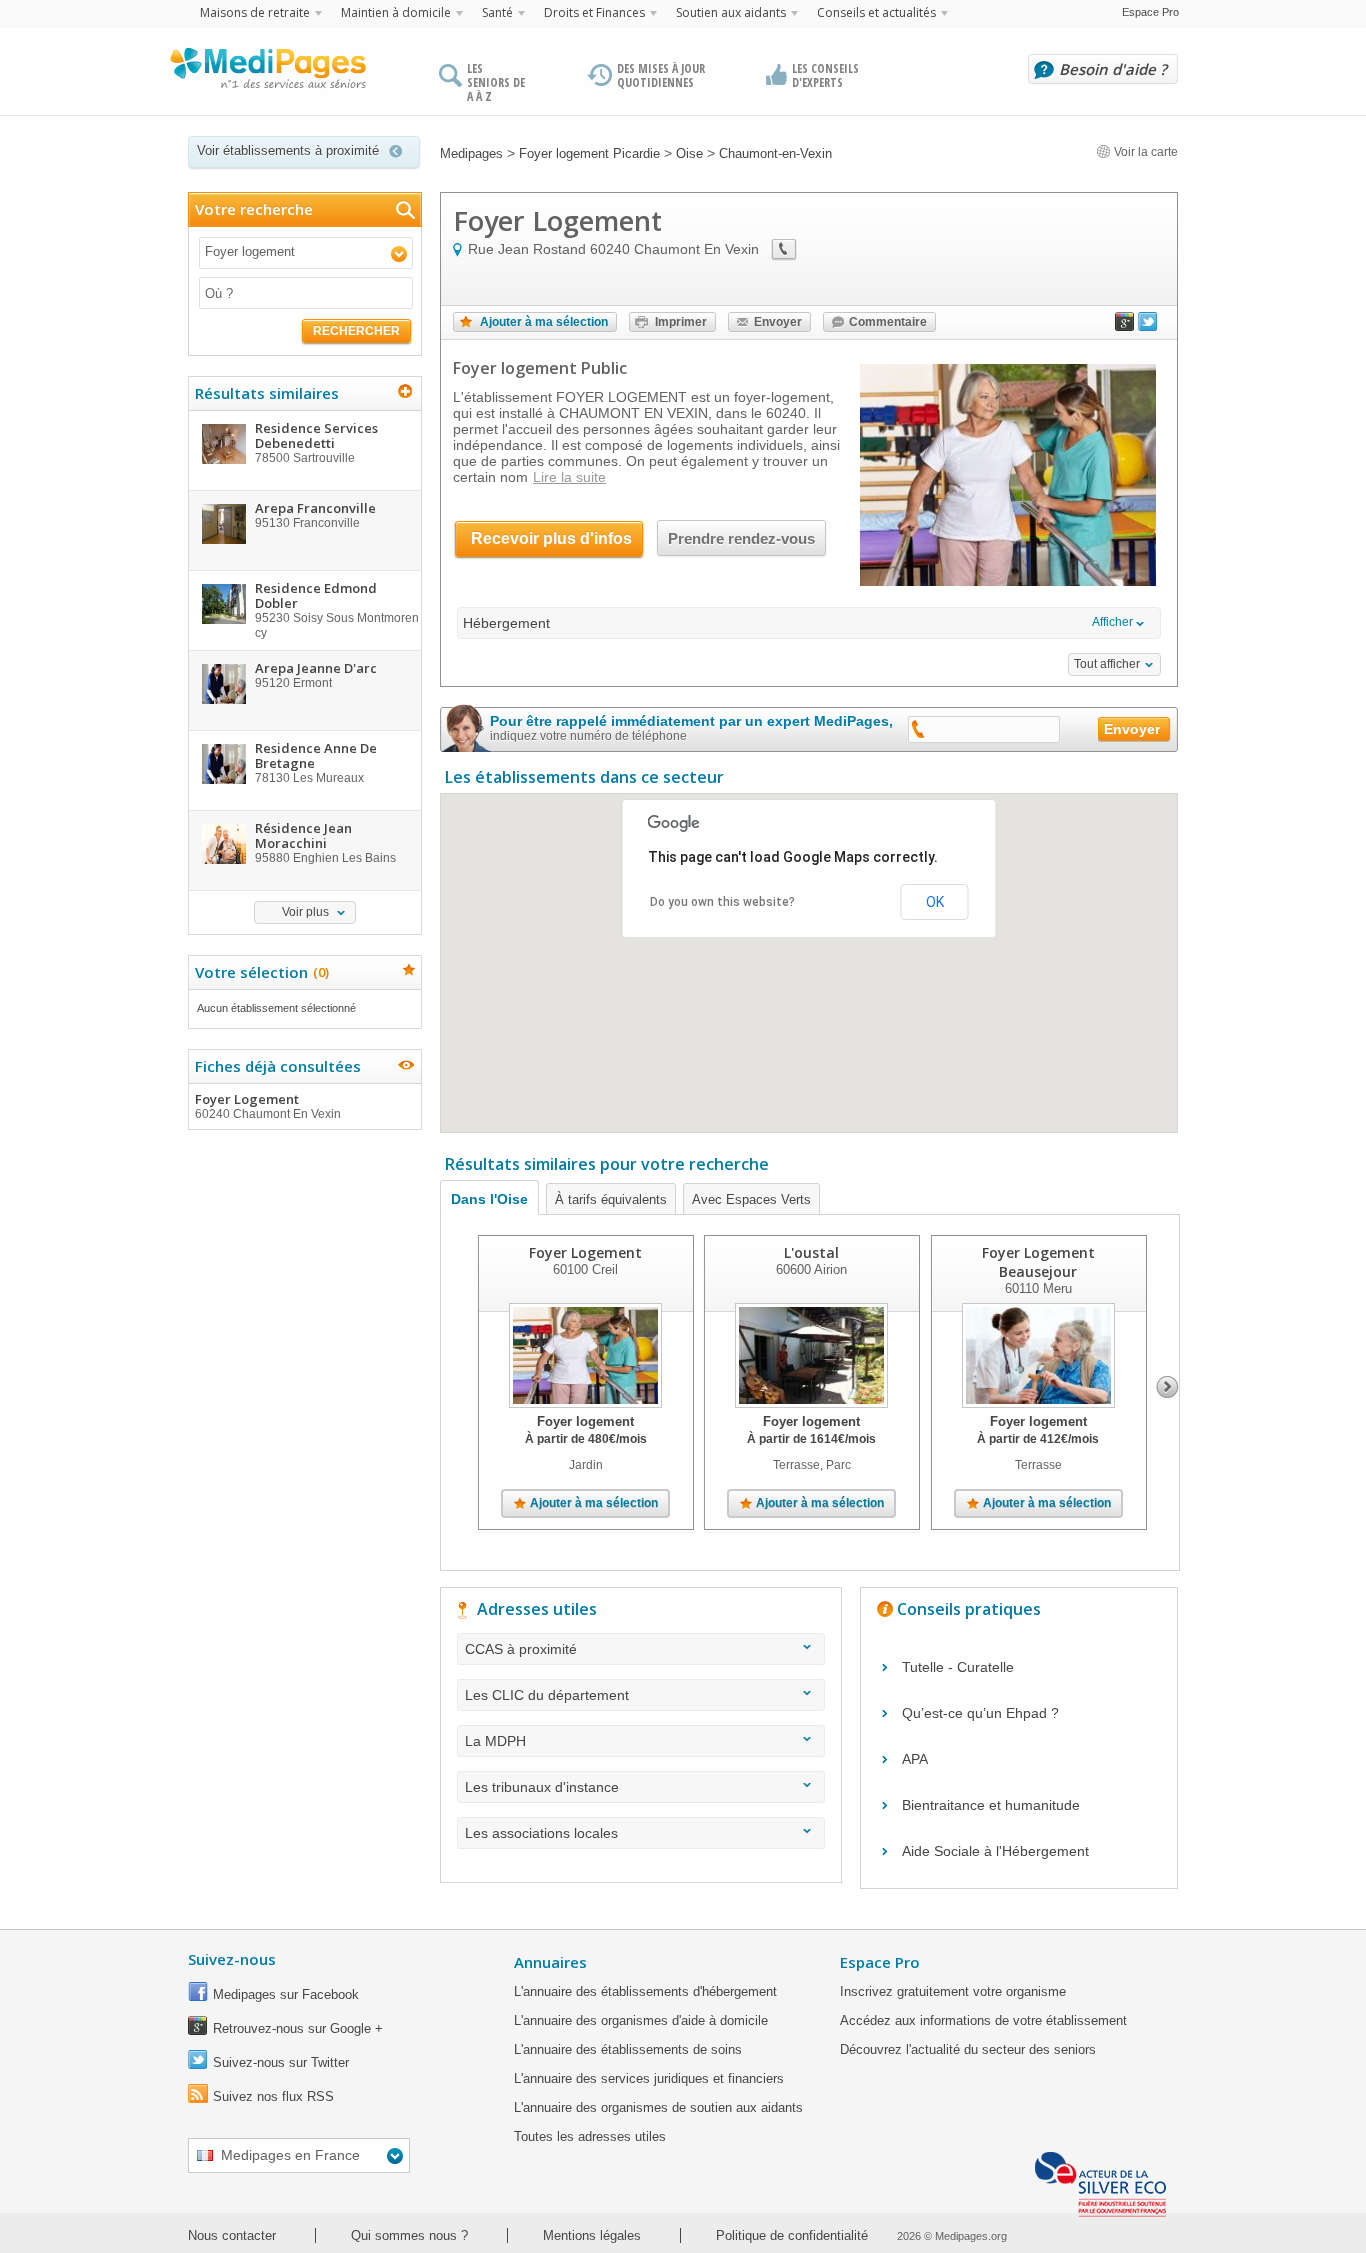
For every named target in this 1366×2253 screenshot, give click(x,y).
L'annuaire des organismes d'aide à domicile (641, 2020)
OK (935, 902)
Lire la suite (569, 477)
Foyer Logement (268, 1105)
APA (915, 1759)
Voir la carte (1144, 152)
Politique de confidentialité (792, 2235)
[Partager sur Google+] (1125, 326)
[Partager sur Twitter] (1148, 326)
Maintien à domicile (396, 12)
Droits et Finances (594, 12)
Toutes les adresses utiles (590, 2136)
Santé (497, 12)
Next (1167, 1387)
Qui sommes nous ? (409, 2235)
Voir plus (305, 912)
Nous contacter (232, 2235)
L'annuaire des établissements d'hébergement (645, 1991)
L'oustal (811, 1252)
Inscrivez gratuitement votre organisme (953, 1991)
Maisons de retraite (255, 12)
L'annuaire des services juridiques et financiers (649, 2078)
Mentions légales (592, 2235)
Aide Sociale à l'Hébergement (995, 1851)
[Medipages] (267, 73)
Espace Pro (1150, 12)
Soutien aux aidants (731, 12)
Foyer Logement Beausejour (1038, 1262)
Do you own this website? (722, 902)
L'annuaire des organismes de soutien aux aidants (658, 2107)
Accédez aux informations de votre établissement (983, 2020)
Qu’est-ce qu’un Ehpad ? (980, 1713)
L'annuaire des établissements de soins (628, 2049)
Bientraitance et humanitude (991, 1805)
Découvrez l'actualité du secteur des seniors (968, 2049)
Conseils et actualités (876, 12)
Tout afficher (1107, 664)
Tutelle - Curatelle (958, 1667)
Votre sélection (259, 972)
